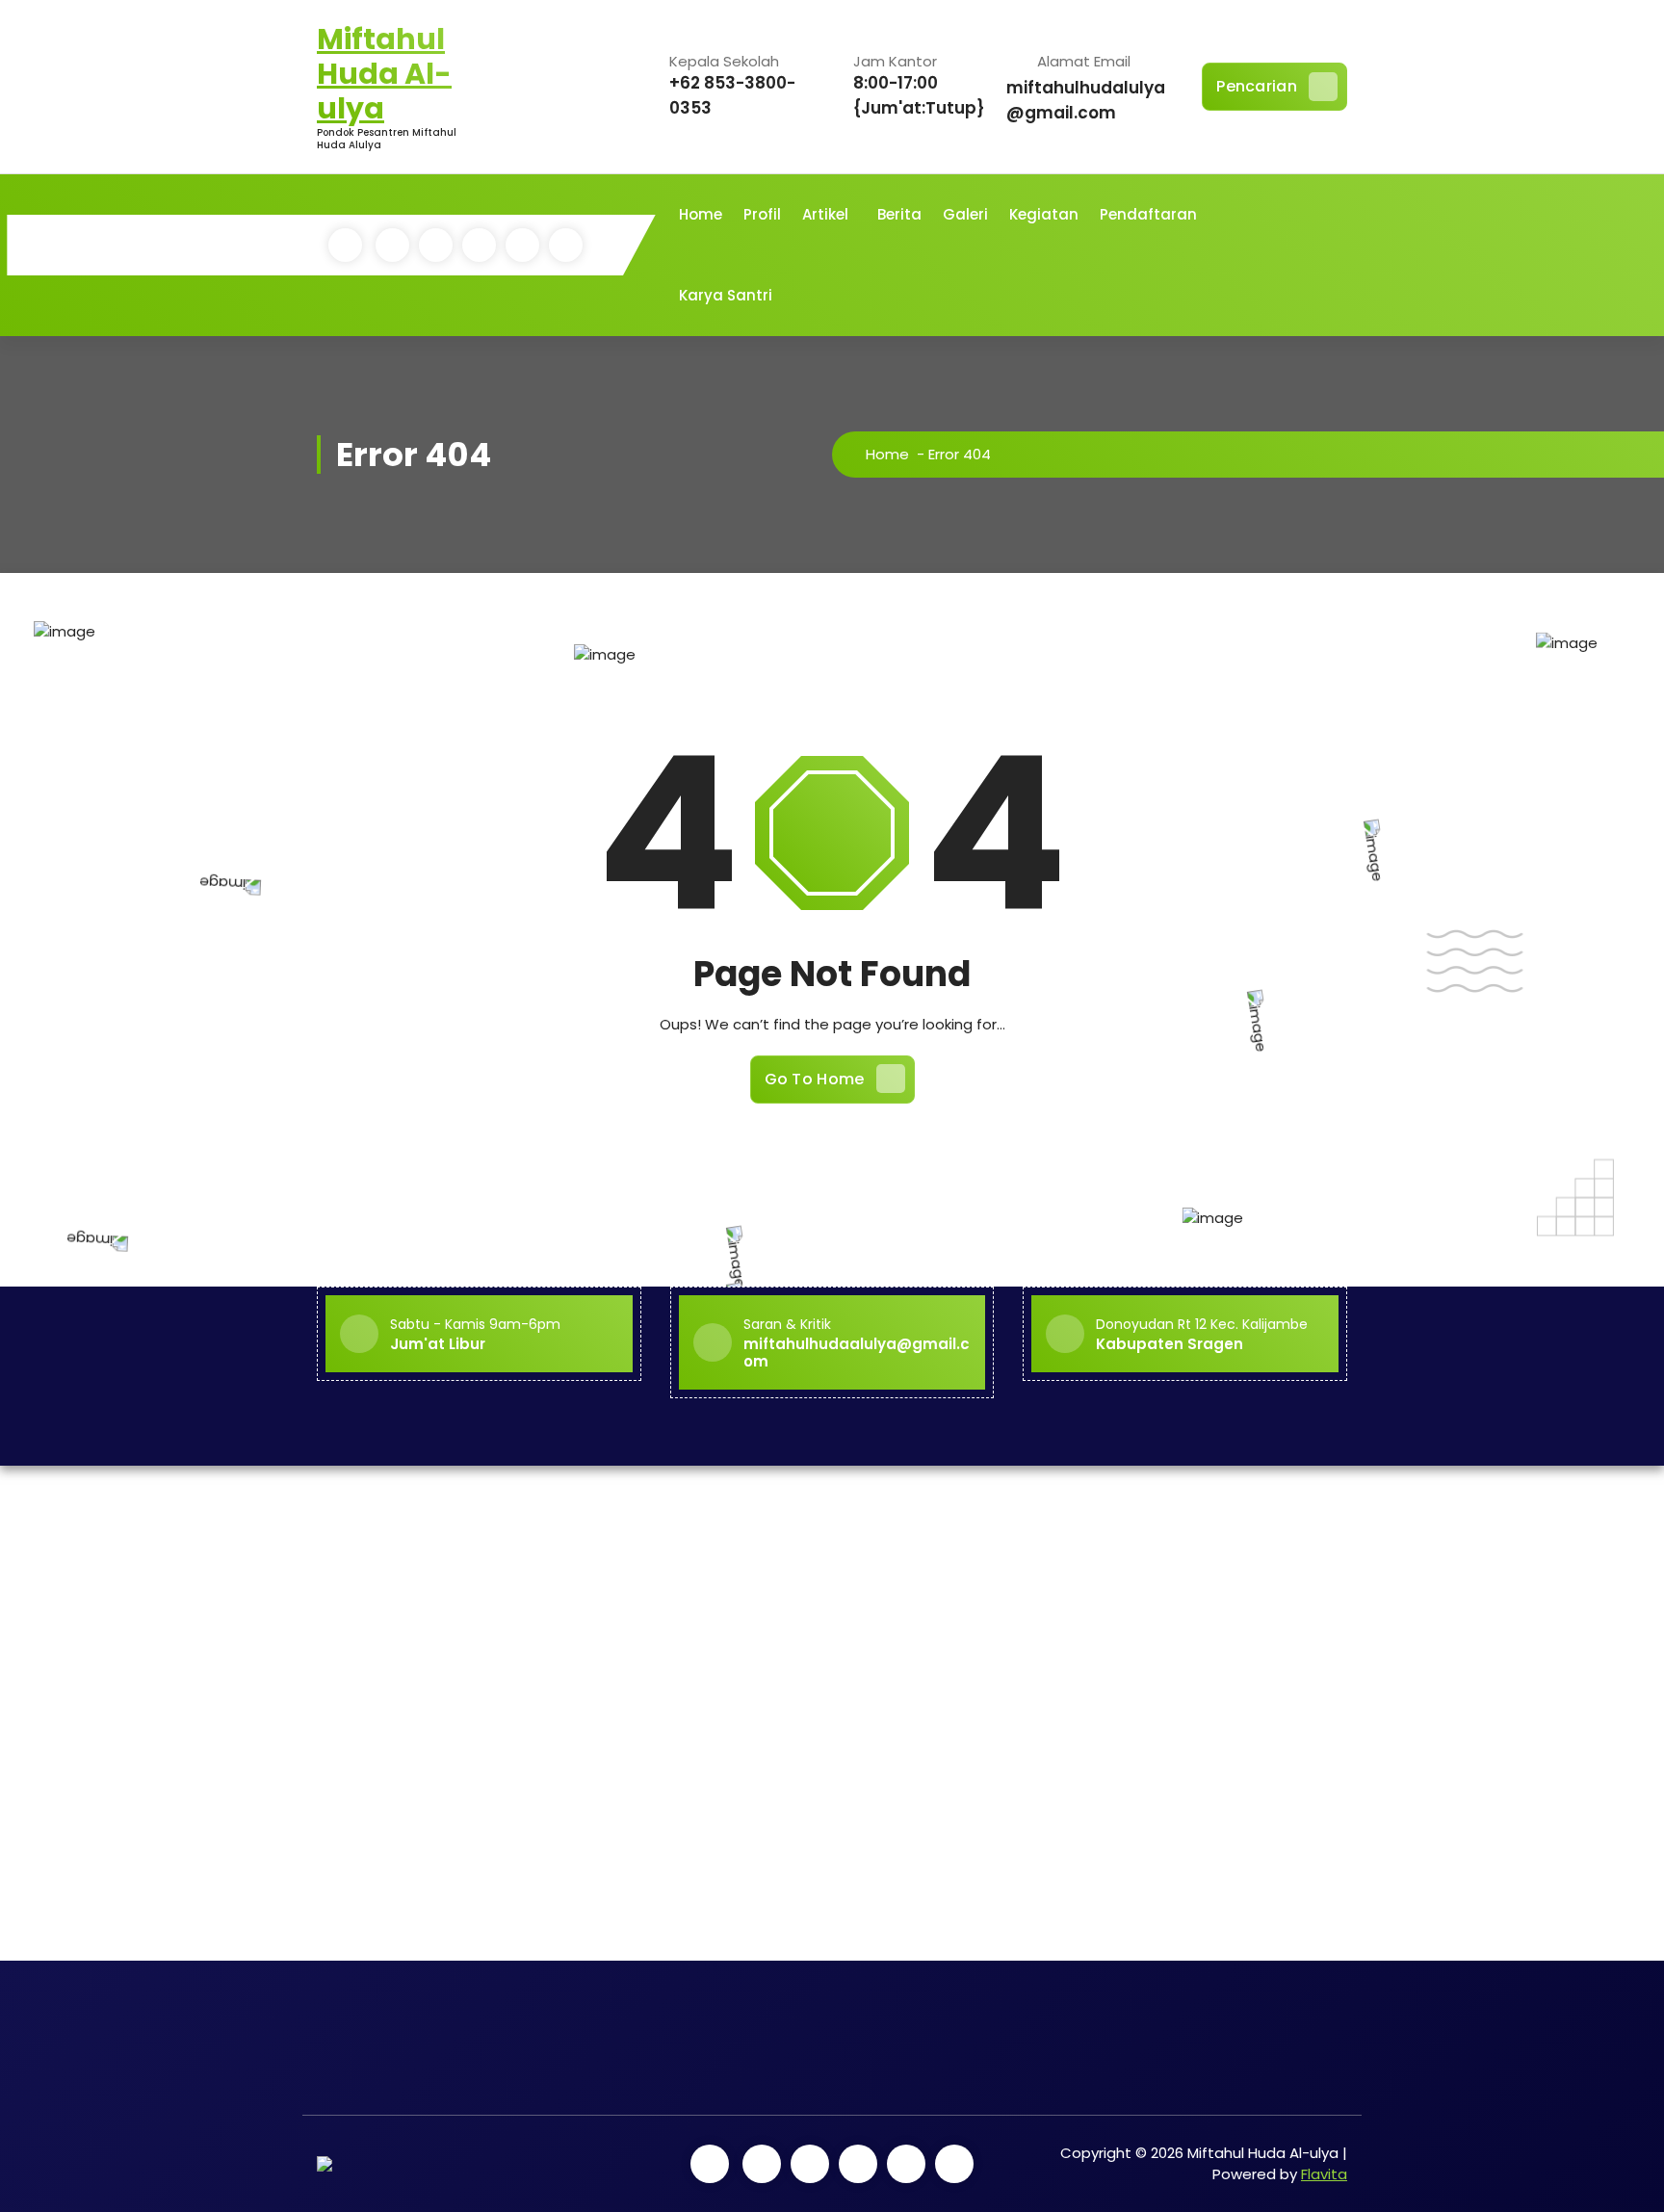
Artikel (825, 214)
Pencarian (1257, 86)
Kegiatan (1044, 214)
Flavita (1324, 2174)
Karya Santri (726, 295)
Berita (899, 214)
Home (701, 214)
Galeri (965, 214)
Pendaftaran (1148, 214)
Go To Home (815, 1079)
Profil (762, 214)
